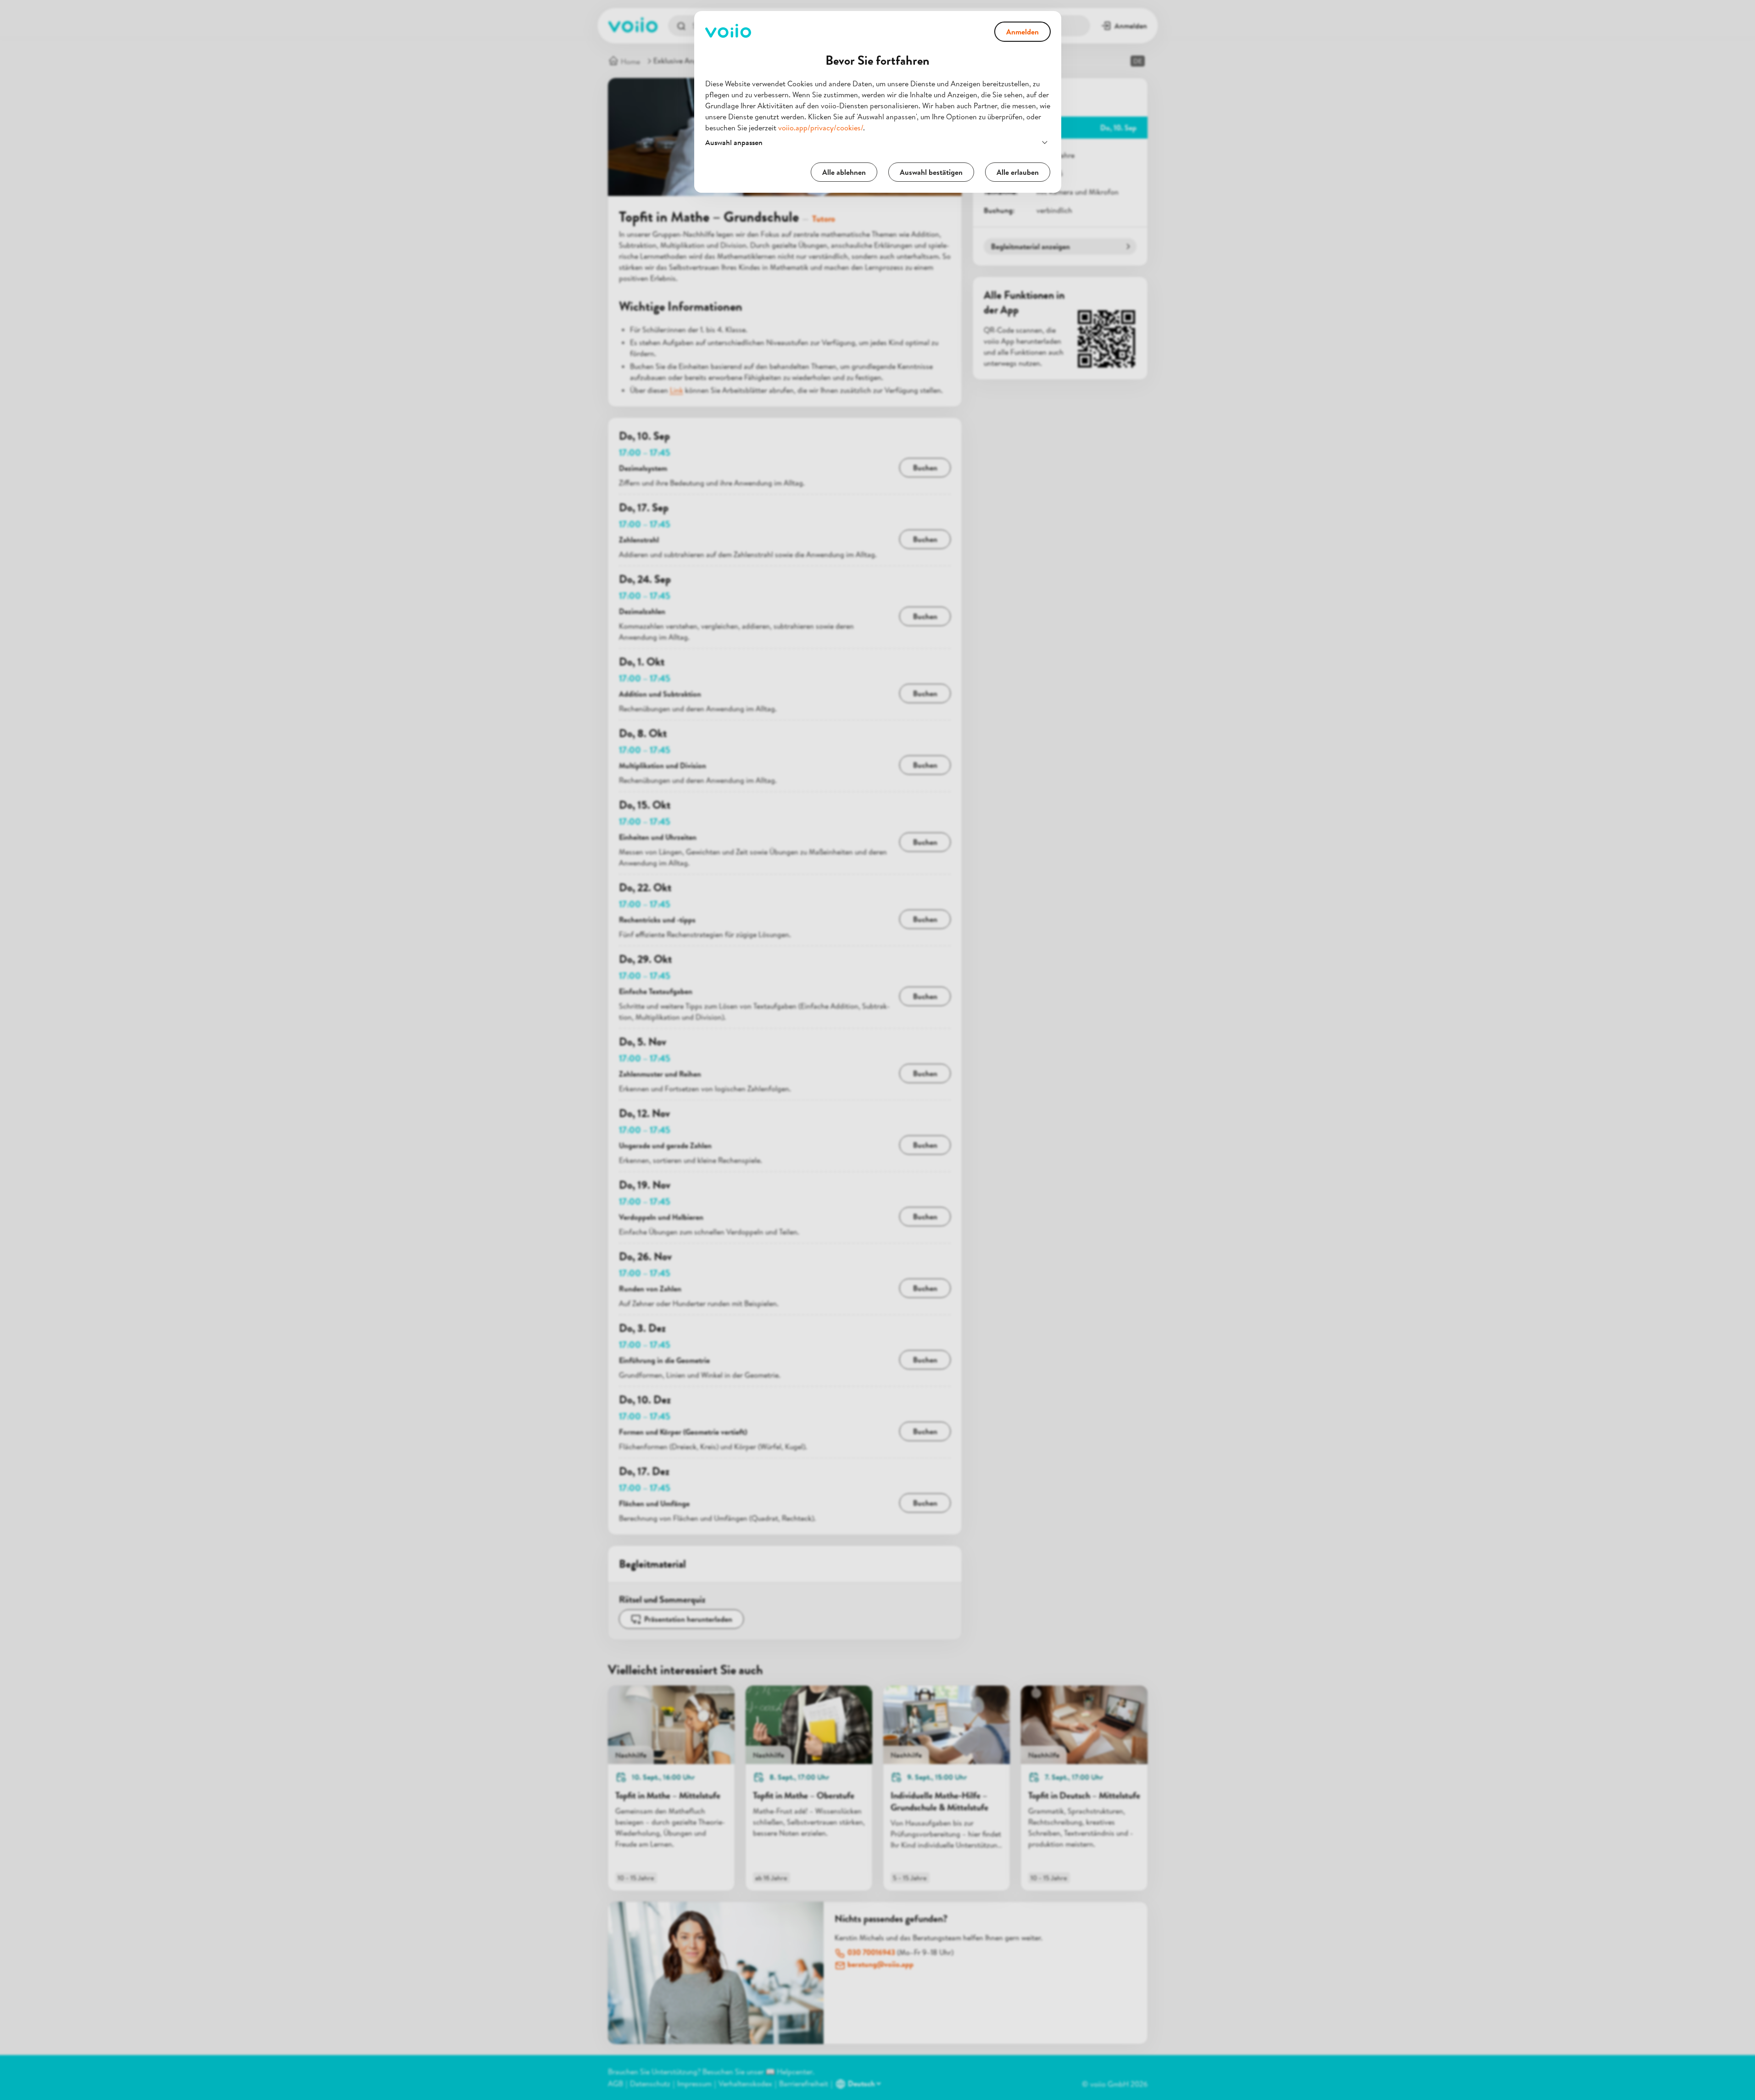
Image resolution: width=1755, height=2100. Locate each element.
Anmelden (1022, 32)
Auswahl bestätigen (931, 172)
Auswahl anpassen (734, 142)
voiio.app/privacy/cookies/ (821, 128)
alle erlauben (1018, 172)
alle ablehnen (844, 172)
